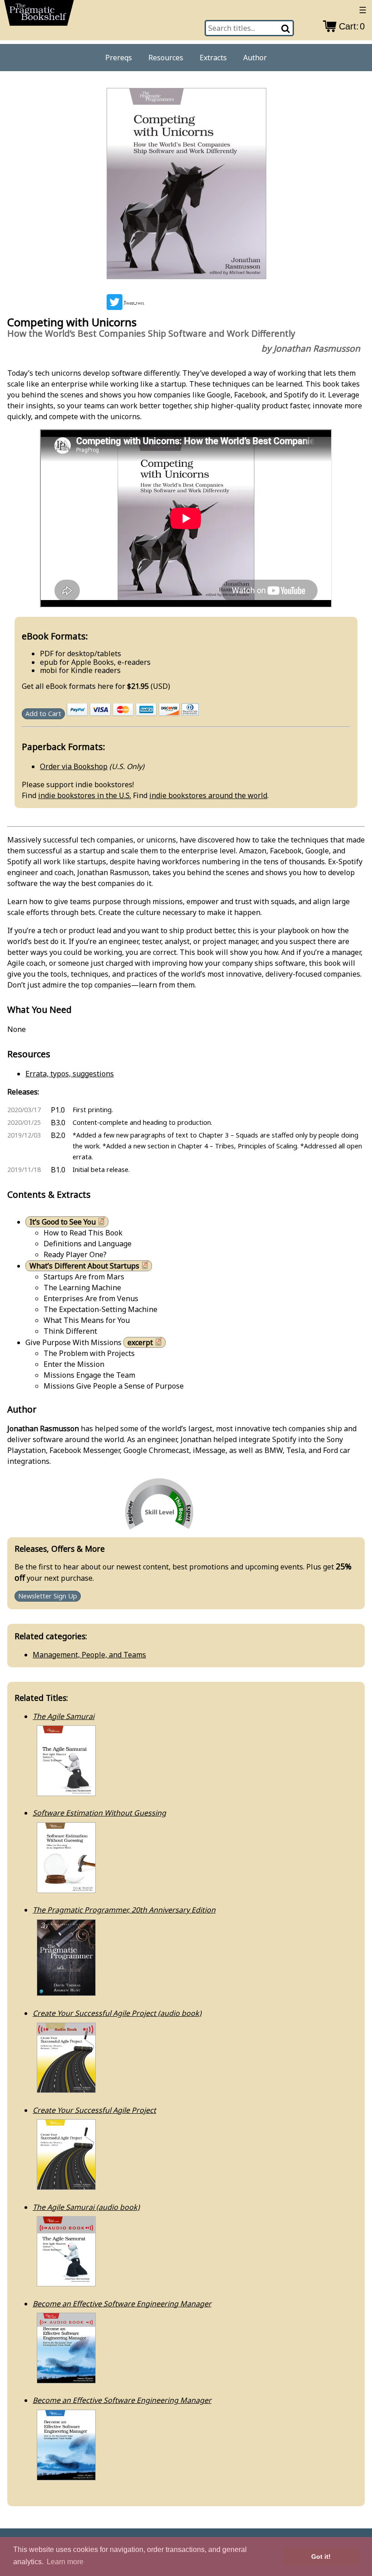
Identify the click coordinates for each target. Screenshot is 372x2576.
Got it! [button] (321, 2557)
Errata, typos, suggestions (70, 1074)
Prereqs (119, 58)
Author (255, 58)
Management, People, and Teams (89, 1655)
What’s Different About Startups (84, 1266)
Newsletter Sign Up (48, 1596)
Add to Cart (43, 714)
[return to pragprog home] (39, 15)
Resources (166, 58)
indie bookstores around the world (208, 795)
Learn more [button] (65, 2562)
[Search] (286, 28)
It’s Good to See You (63, 1222)
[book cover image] (186, 185)
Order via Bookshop (74, 766)
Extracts (213, 58)
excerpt (140, 1342)
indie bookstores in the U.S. (85, 795)
